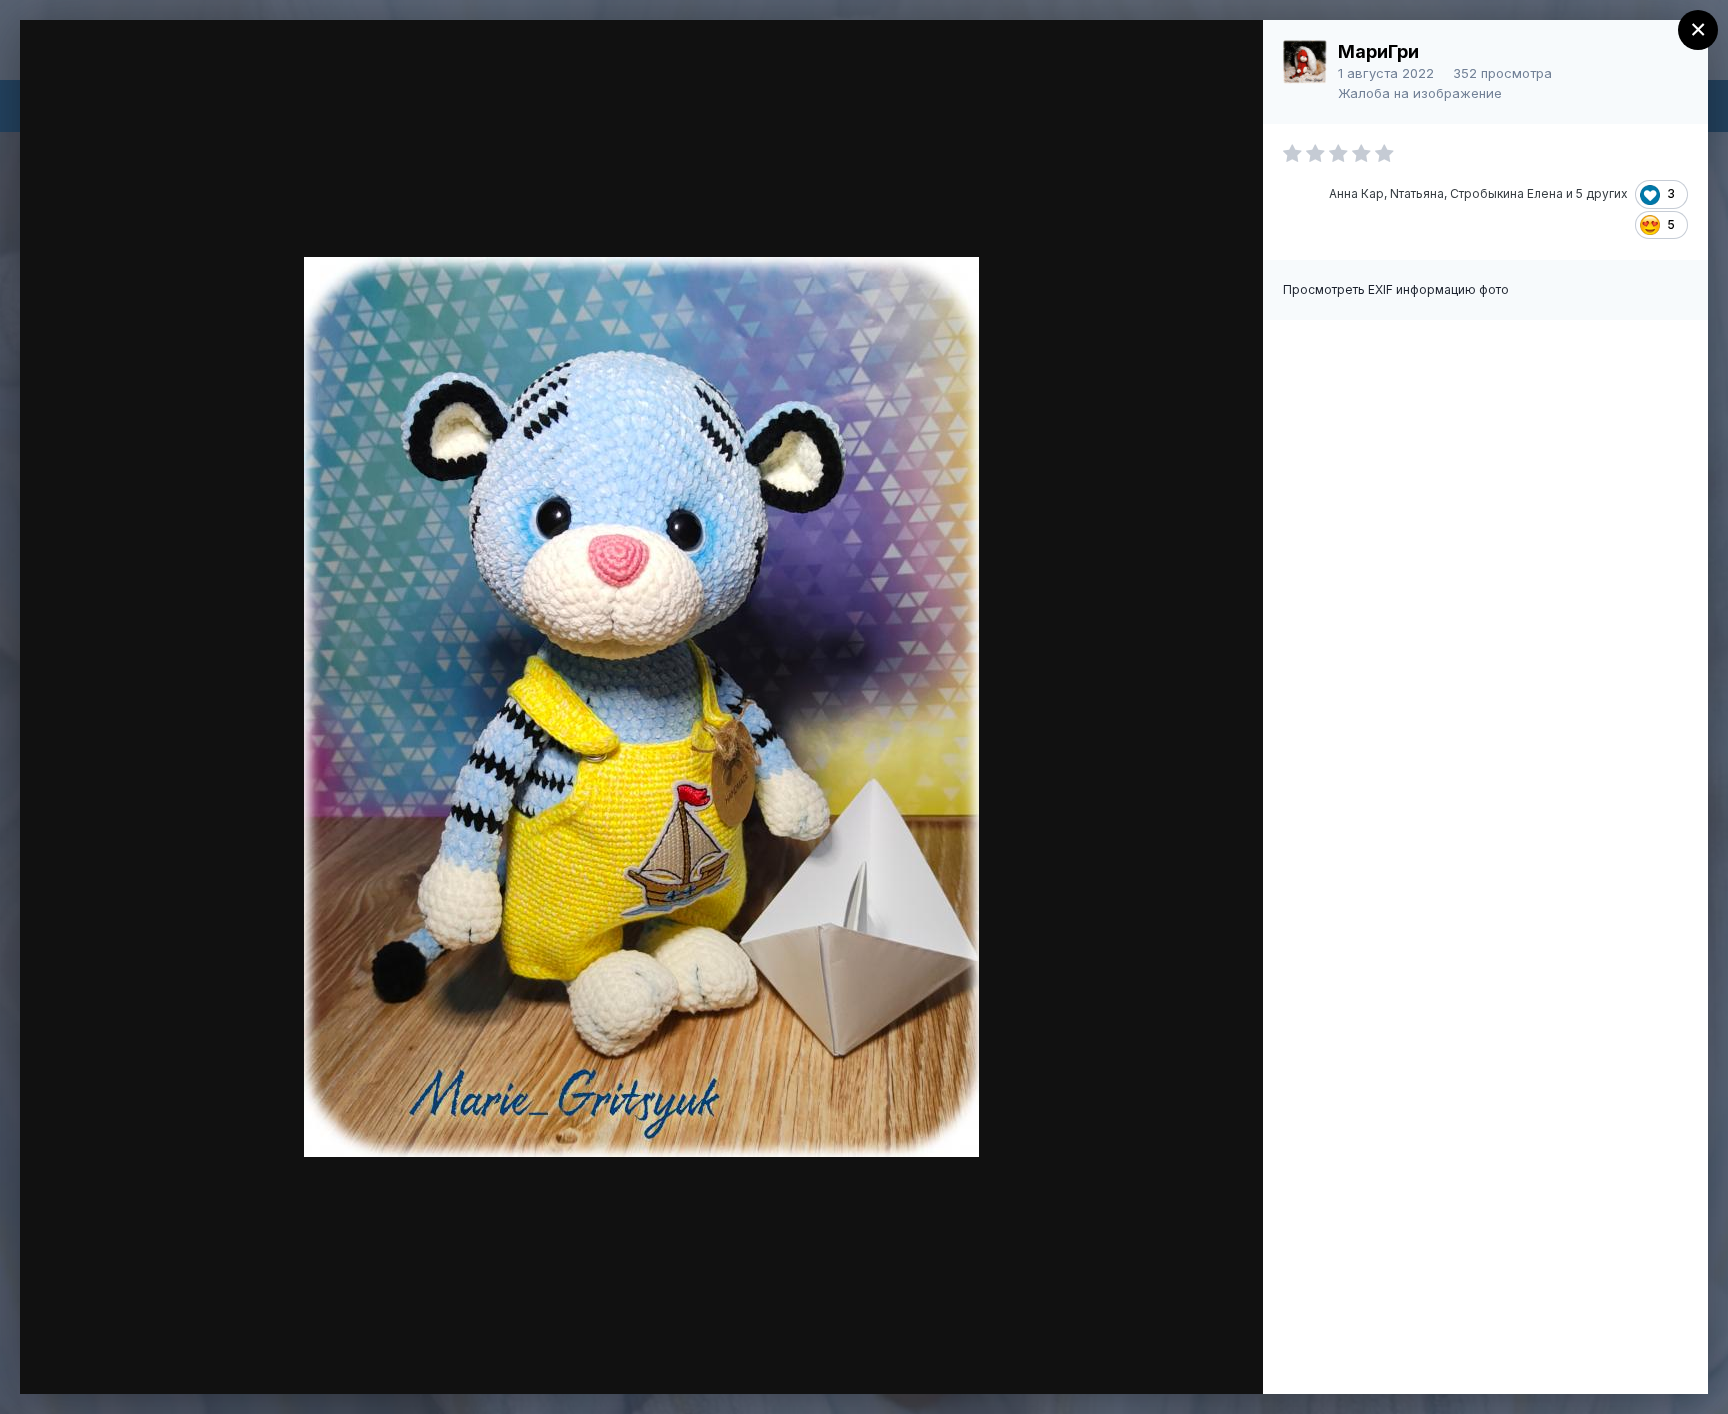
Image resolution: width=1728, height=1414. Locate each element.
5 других (1602, 193)
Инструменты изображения (968, 1358)
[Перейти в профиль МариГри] (1305, 62)
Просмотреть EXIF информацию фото (1396, 289)
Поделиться (1175, 1358)
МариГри (1378, 51)
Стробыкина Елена (1506, 193)
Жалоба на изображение (1420, 93)
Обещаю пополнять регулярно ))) (236, 73)
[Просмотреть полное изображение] (1228, 56)
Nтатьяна (1417, 193)
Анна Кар (1356, 193)
